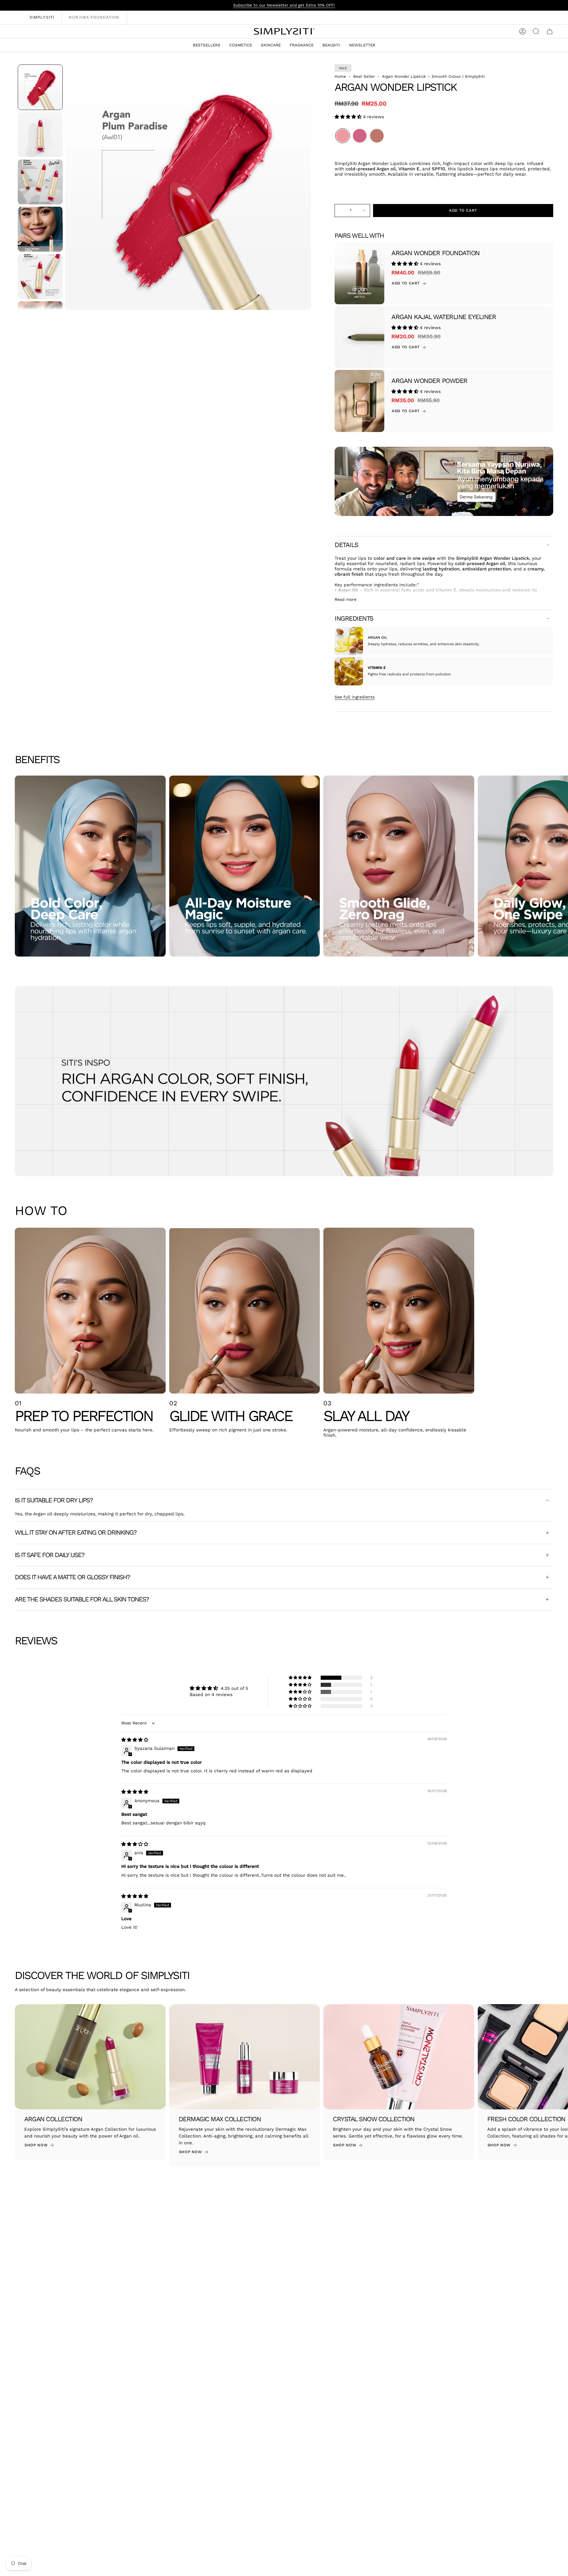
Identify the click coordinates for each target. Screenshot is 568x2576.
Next (559, 866)
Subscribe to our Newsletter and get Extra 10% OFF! (284, 5)
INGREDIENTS (354, 618)
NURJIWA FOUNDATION (94, 17)
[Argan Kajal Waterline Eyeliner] (359, 337)
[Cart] (550, 31)
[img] (135, 1740)
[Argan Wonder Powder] (359, 401)
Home (340, 76)
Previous (65, 187)
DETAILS (346, 545)
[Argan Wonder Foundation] (359, 273)
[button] (241, 45)
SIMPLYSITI (42, 17)
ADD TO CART (406, 283)
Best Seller (364, 76)
